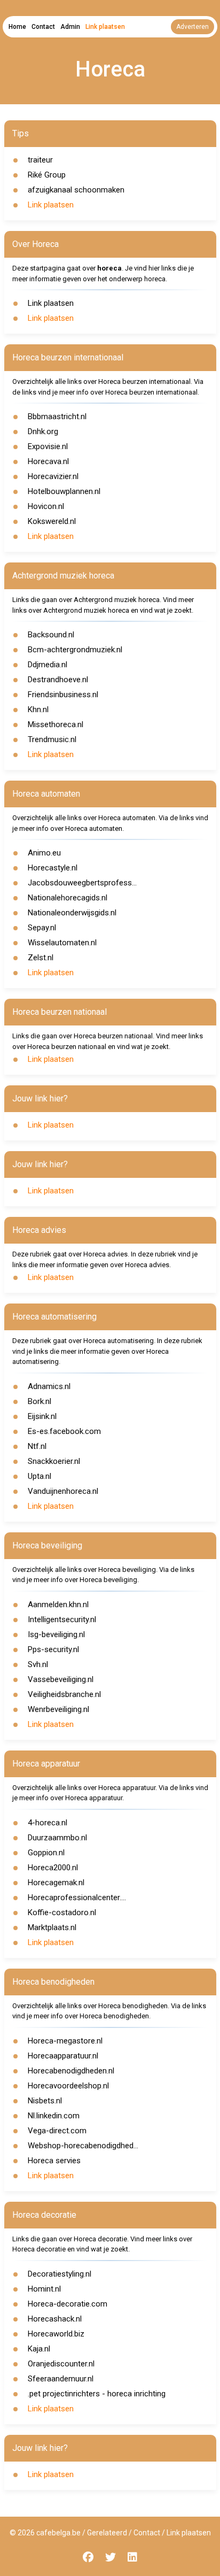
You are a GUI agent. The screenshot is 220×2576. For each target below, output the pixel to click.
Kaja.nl (39, 2349)
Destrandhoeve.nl (58, 680)
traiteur (40, 160)
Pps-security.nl (53, 1649)
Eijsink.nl (42, 1416)
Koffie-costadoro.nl (62, 1912)
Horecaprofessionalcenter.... (77, 1898)
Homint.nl (44, 2289)
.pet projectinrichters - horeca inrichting (97, 2394)
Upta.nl (40, 1476)
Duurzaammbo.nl (57, 1838)
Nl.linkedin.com (54, 2116)
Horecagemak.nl (56, 1883)
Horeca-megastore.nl (65, 2041)
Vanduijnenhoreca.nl (63, 1491)
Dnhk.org (43, 431)
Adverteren (192, 27)
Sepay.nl (42, 928)
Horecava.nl (48, 461)
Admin (70, 27)
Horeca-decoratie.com (68, 2304)
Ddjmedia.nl (48, 665)
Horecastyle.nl (53, 868)
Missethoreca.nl (56, 724)
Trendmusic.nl (52, 739)
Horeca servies (54, 2161)
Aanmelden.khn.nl (58, 1605)
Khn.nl (38, 709)
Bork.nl (40, 1401)
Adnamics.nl (49, 1386)
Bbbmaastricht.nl (57, 417)
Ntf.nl (37, 1446)
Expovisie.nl (48, 446)
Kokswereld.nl (52, 521)
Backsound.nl (51, 635)
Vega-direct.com (57, 2131)
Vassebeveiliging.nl (61, 1679)
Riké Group (47, 175)
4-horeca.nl (48, 1823)
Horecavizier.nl (53, 476)
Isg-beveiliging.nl (56, 1634)
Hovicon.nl (46, 506)
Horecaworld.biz (56, 2334)
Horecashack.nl (55, 2319)
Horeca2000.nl (53, 1868)
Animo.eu (44, 853)
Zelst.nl (41, 958)
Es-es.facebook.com (64, 1431)
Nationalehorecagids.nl (68, 898)
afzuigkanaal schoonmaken (76, 190)
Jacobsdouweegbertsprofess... (82, 883)
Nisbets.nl (45, 2101)
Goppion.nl (46, 1853)
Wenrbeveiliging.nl (58, 1709)
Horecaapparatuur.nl (63, 2056)
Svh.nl (38, 1664)
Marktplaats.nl (52, 1927)
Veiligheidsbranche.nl (64, 1694)
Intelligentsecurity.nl (62, 1619)
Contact (43, 27)
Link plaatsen (105, 27)
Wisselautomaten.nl (62, 943)
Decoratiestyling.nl (60, 2274)
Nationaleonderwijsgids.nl (72, 913)
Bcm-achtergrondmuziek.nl (75, 650)
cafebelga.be (58, 2533)
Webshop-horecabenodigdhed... (83, 2146)
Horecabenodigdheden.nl (71, 2071)
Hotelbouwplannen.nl (64, 491)
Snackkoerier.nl (54, 1461)
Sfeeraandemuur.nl (61, 2379)
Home (17, 27)
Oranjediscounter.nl (61, 2364)
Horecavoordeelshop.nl (68, 2086)
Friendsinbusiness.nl (63, 695)
